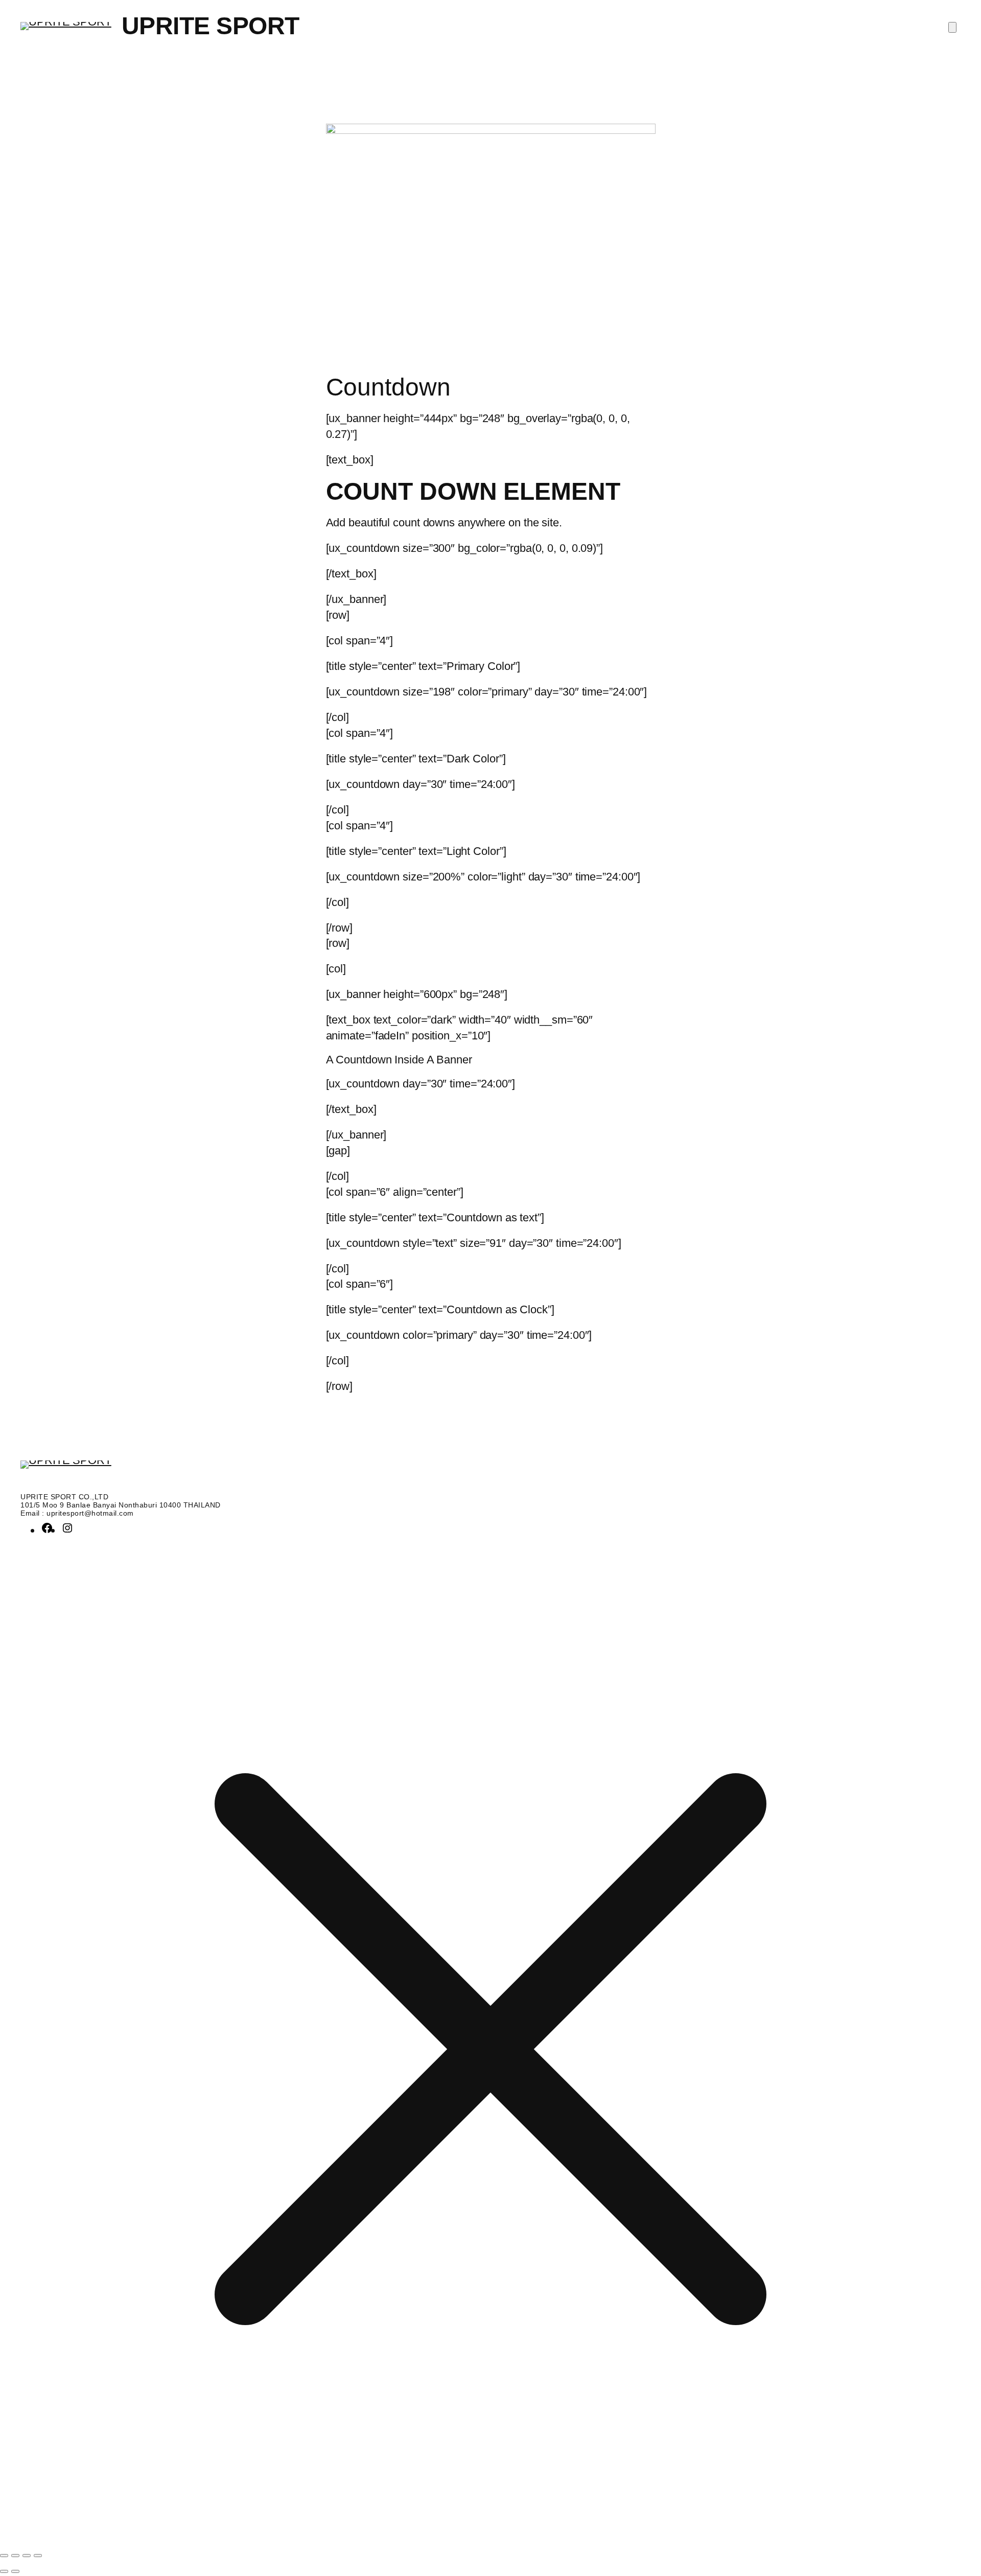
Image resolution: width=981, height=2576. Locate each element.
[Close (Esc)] (38, 2556)
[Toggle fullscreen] (15, 2556)
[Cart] (952, 27)
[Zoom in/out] (4, 2556)
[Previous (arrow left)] (4, 2571)
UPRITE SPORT (211, 26)
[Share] (27, 2556)
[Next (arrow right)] (15, 2571)
